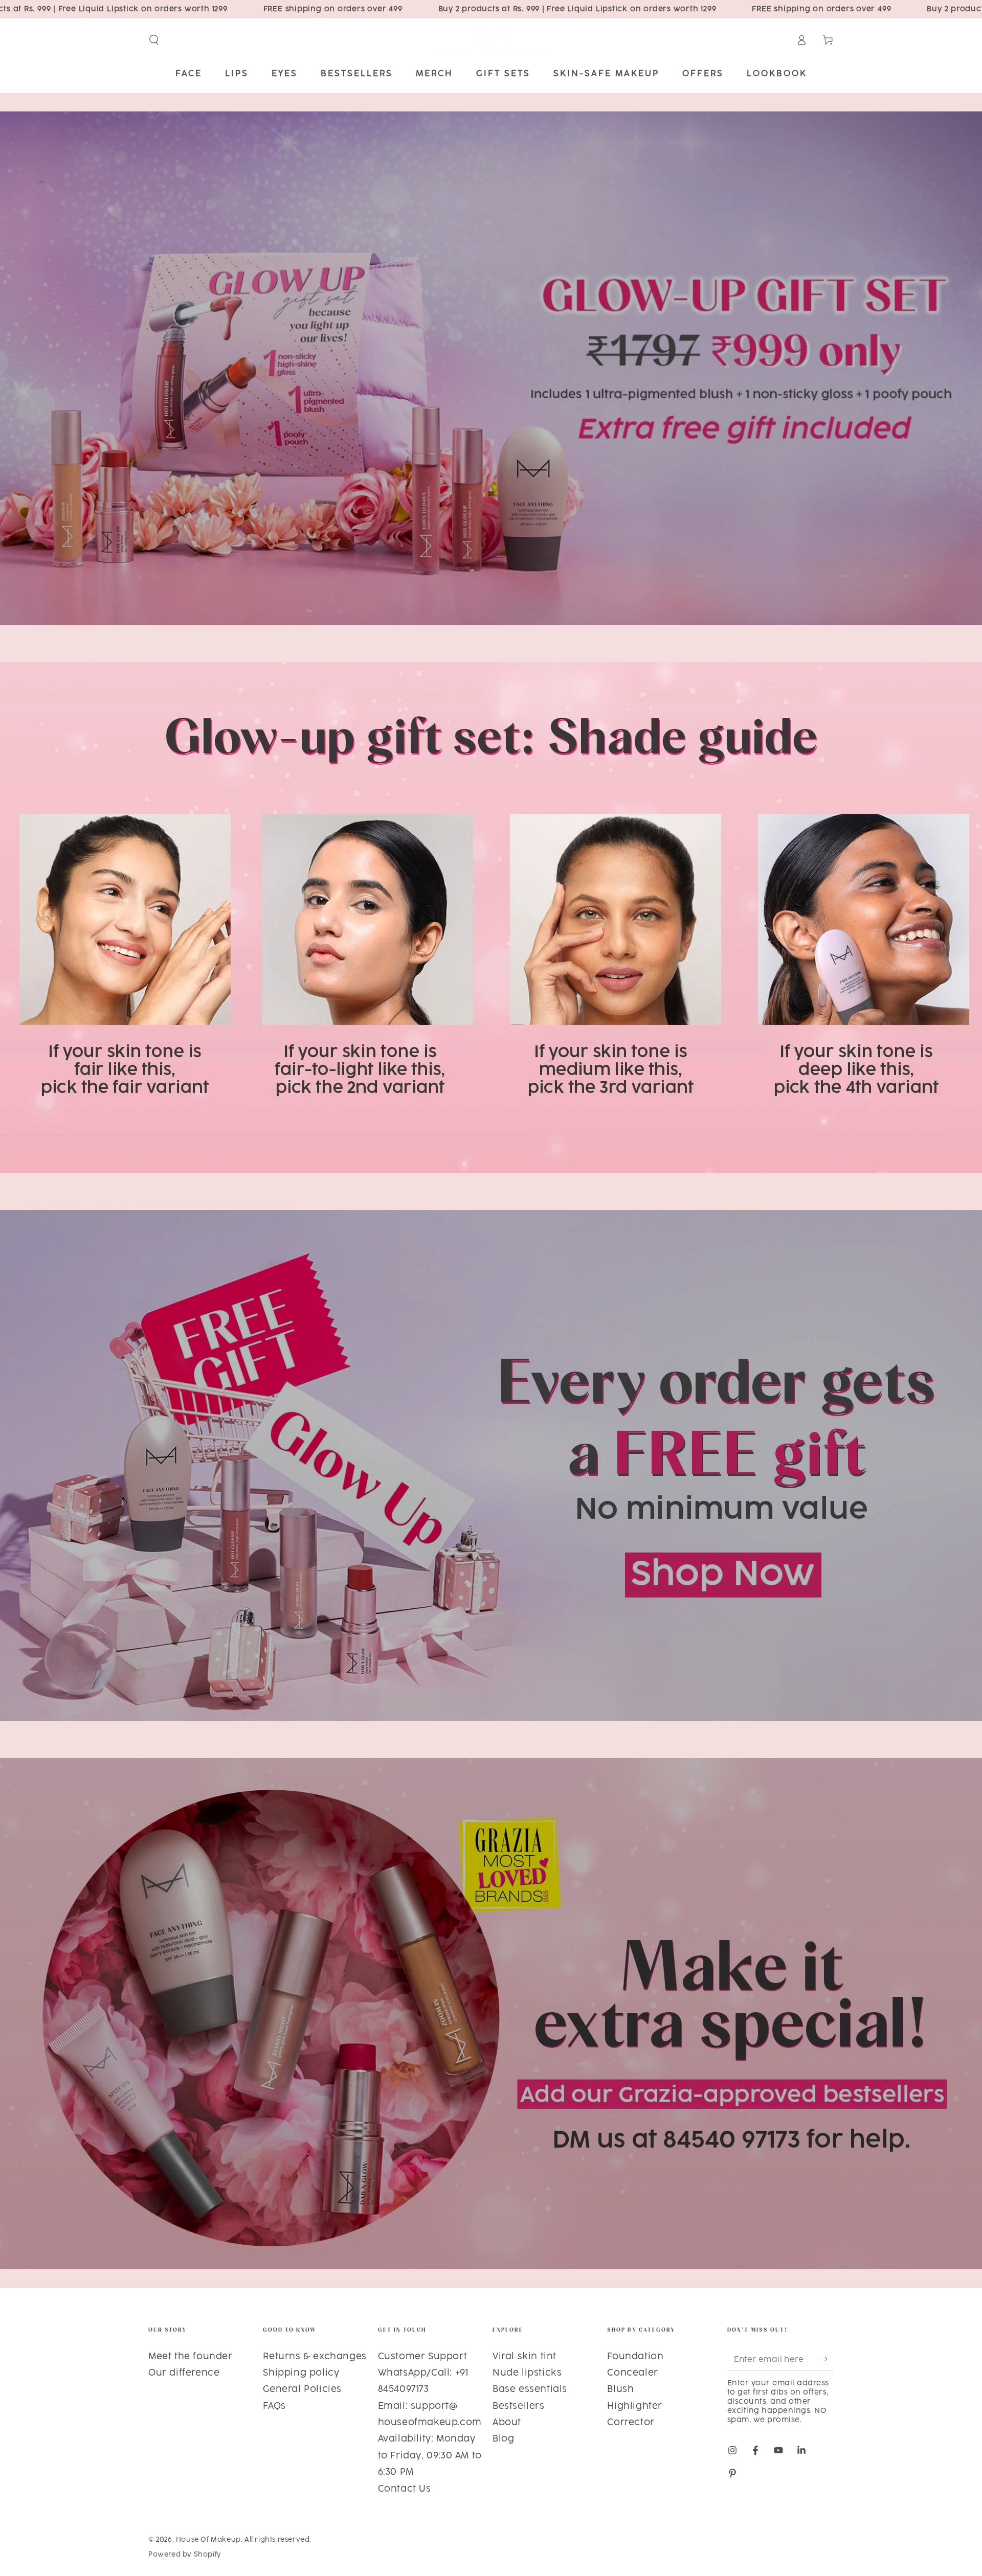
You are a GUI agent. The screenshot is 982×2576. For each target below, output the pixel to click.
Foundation (635, 2357)
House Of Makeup (208, 2540)
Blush (620, 2389)
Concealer (632, 2373)
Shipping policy (301, 2373)
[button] (154, 40)
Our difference (184, 2373)
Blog (503, 2439)
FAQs (274, 2406)
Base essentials (530, 2389)
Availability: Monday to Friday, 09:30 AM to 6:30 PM (430, 2456)
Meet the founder (191, 2357)
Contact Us (405, 2489)
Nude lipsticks (527, 2373)
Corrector (631, 2423)
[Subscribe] (828, 2359)
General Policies (302, 2389)
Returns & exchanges (315, 2357)
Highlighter (635, 2406)
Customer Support (423, 2357)
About (507, 2423)
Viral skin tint (525, 2357)
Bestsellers (519, 2406)
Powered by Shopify (185, 2555)
